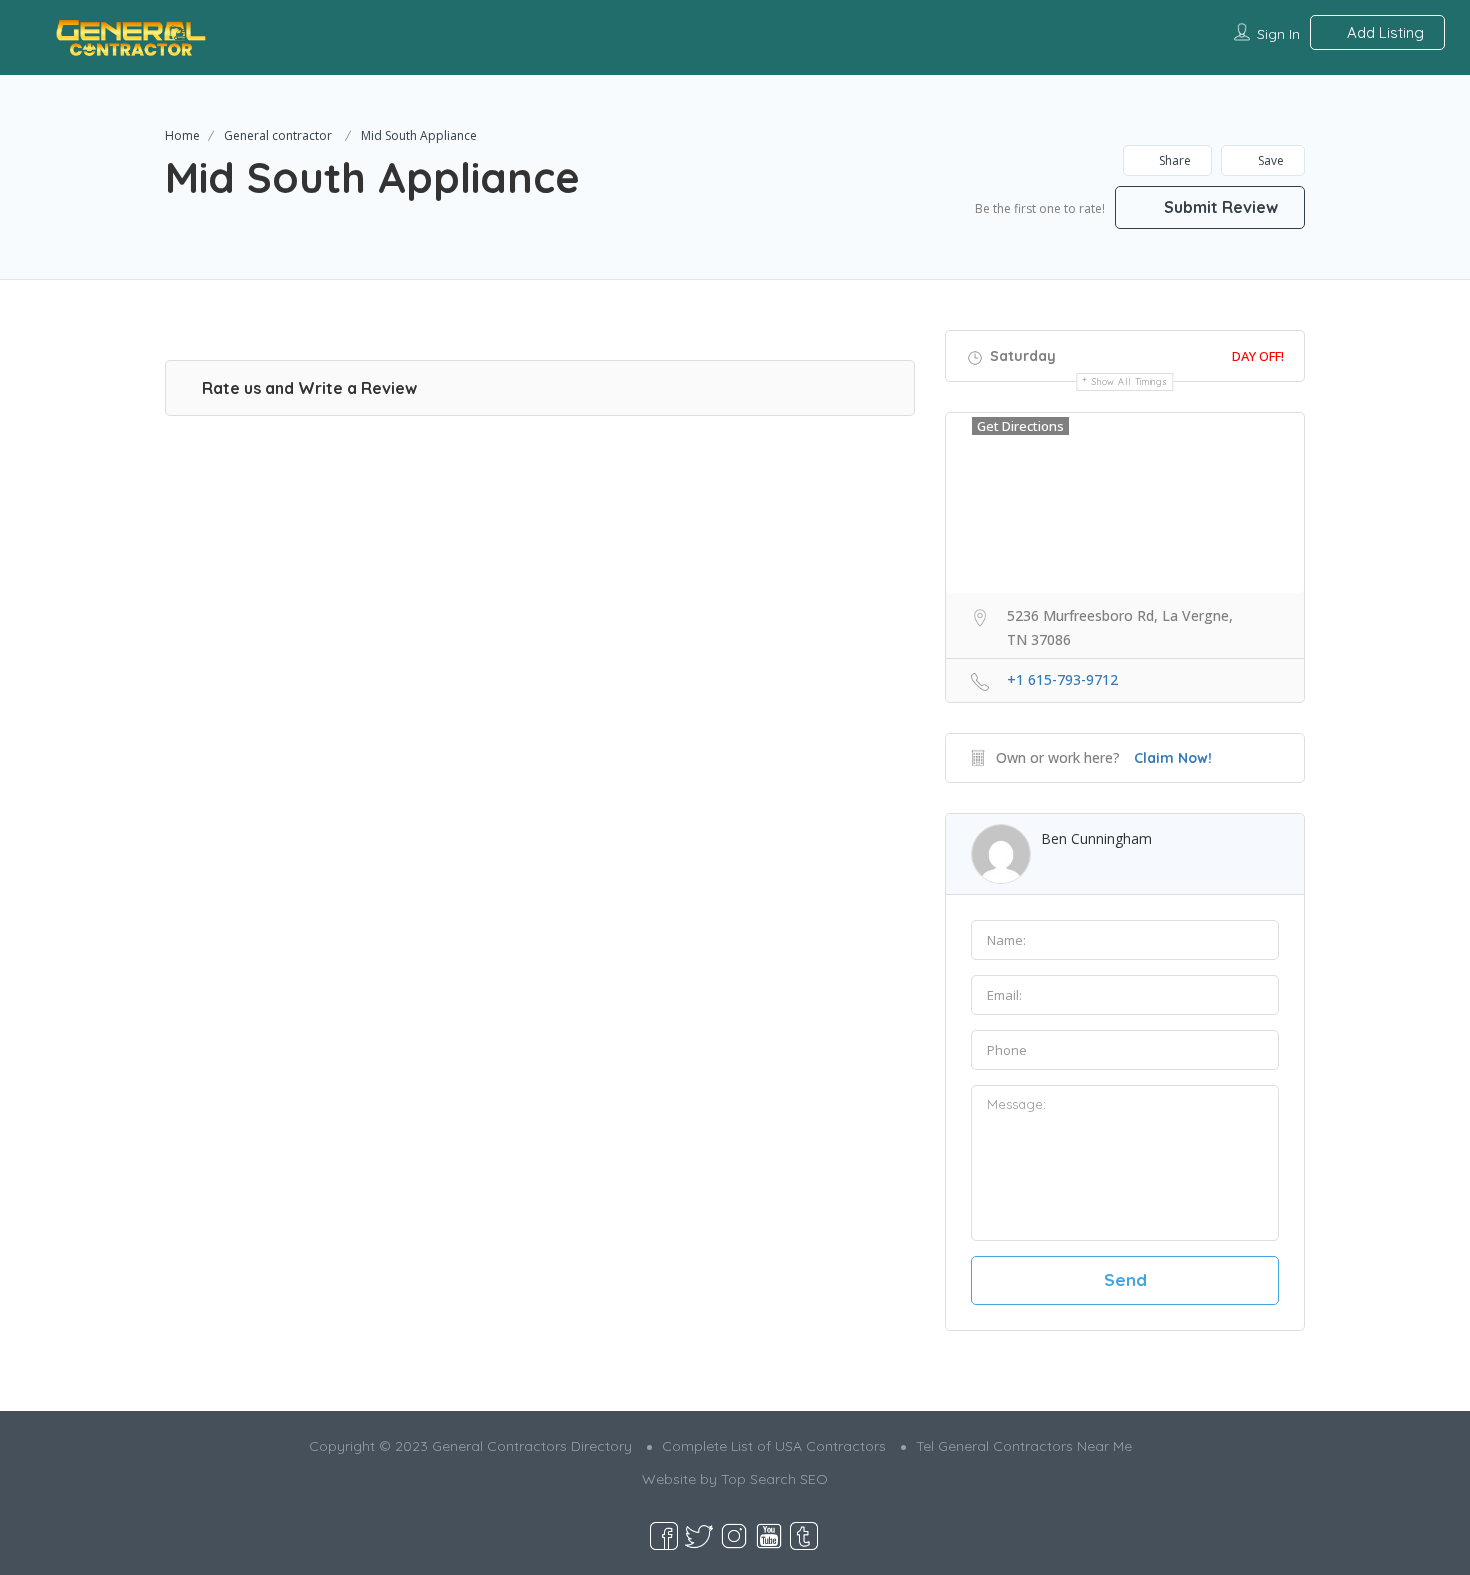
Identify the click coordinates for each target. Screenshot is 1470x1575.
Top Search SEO (774, 1479)
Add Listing (1383, 32)
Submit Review (1219, 207)
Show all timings (1129, 381)
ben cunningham (1096, 838)
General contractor (278, 135)
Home (182, 135)
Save (1269, 160)
